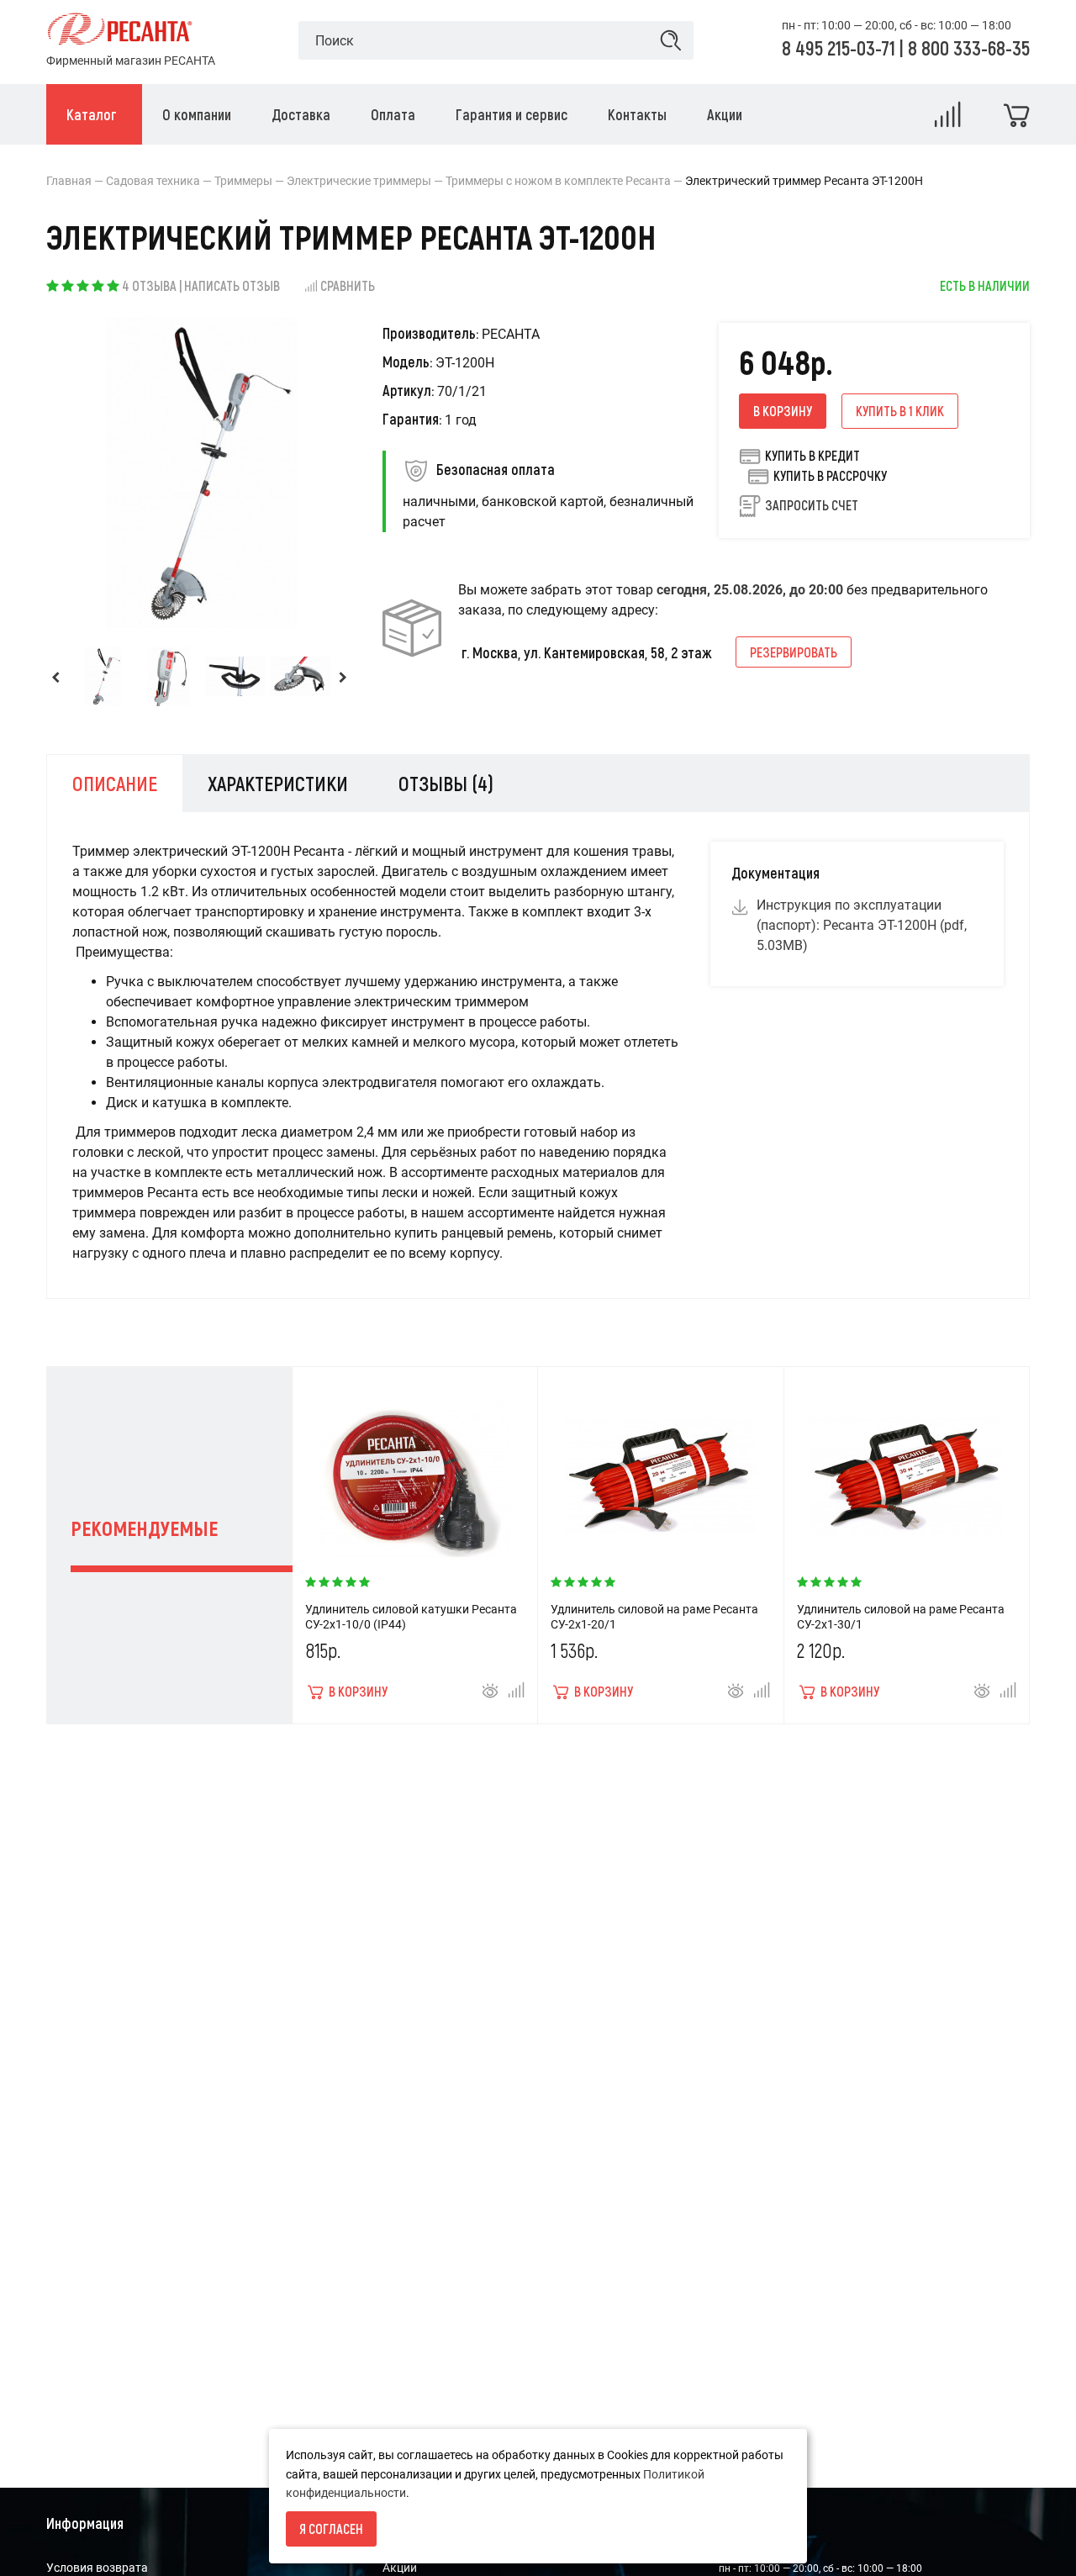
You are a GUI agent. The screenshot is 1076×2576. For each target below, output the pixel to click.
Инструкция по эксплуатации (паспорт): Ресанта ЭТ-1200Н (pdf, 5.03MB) (862, 925)
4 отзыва (149, 285)
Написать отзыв (232, 285)
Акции (400, 2568)
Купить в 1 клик (900, 411)
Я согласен (331, 2528)
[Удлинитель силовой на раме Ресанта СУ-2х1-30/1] (906, 1468)
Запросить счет (812, 505)
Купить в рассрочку (830, 475)
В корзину (783, 411)
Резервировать (794, 652)
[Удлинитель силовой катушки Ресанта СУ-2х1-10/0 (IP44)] (414, 1468)
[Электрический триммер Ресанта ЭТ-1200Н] (103, 676)
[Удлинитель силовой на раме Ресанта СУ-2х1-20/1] (661, 1468)
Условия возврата (97, 2568)
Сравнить (348, 285)
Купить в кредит (812, 455)
